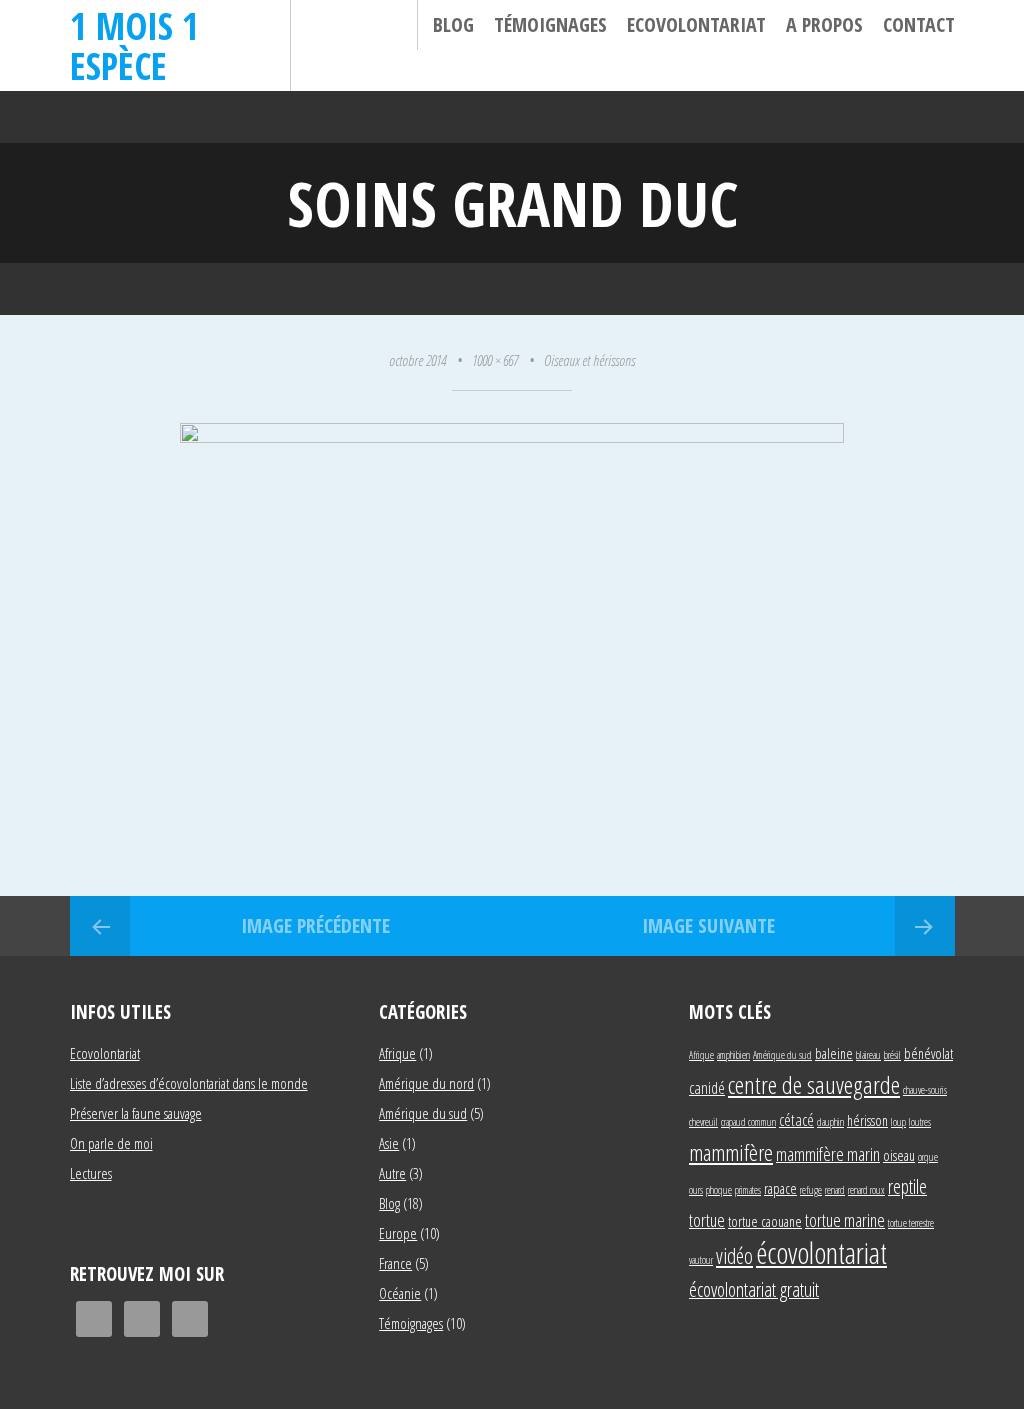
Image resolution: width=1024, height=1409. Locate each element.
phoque (719, 1190)
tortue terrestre (911, 1223)
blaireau (868, 1055)
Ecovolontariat (696, 24)
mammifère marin (828, 1153)
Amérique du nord (426, 1083)
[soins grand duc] (512, 435)
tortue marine (845, 1219)
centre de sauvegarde (814, 1084)
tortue (707, 1219)
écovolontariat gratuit (754, 1289)
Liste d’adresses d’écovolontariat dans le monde (189, 1083)
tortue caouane (765, 1221)
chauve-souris (925, 1090)
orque (928, 1157)
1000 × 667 (495, 360)
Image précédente (315, 925)
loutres (920, 1122)
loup (898, 1122)
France (395, 1263)
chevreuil (703, 1122)
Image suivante (708, 925)
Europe (398, 1233)
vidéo (734, 1255)
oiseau (899, 1155)
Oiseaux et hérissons (589, 360)
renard (835, 1190)
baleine (834, 1053)
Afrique (397, 1053)
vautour (701, 1260)
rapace (780, 1188)
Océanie (400, 1293)
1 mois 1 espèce (134, 45)
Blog (453, 24)
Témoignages (550, 24)
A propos (824, 24)
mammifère (731, 1152)
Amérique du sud (423, 1113)
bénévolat (928, 1053)
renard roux (866, 1190)
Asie (389, 1143)
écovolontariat (821, 1253)
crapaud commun (748, 1122)
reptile (907, 1186)
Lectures (91, 1173)
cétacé (796, 1119)
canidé (707, 1087)
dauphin (830, 1122)
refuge (811, 1190)
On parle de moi (111, 1143)
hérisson (867, 1120)
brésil (892, 1055)
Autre (392, 1173)
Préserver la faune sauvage (136, 1113)
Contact (919, 24)
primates (748, 1190)
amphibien (733, 1055)
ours (696, 1190)
